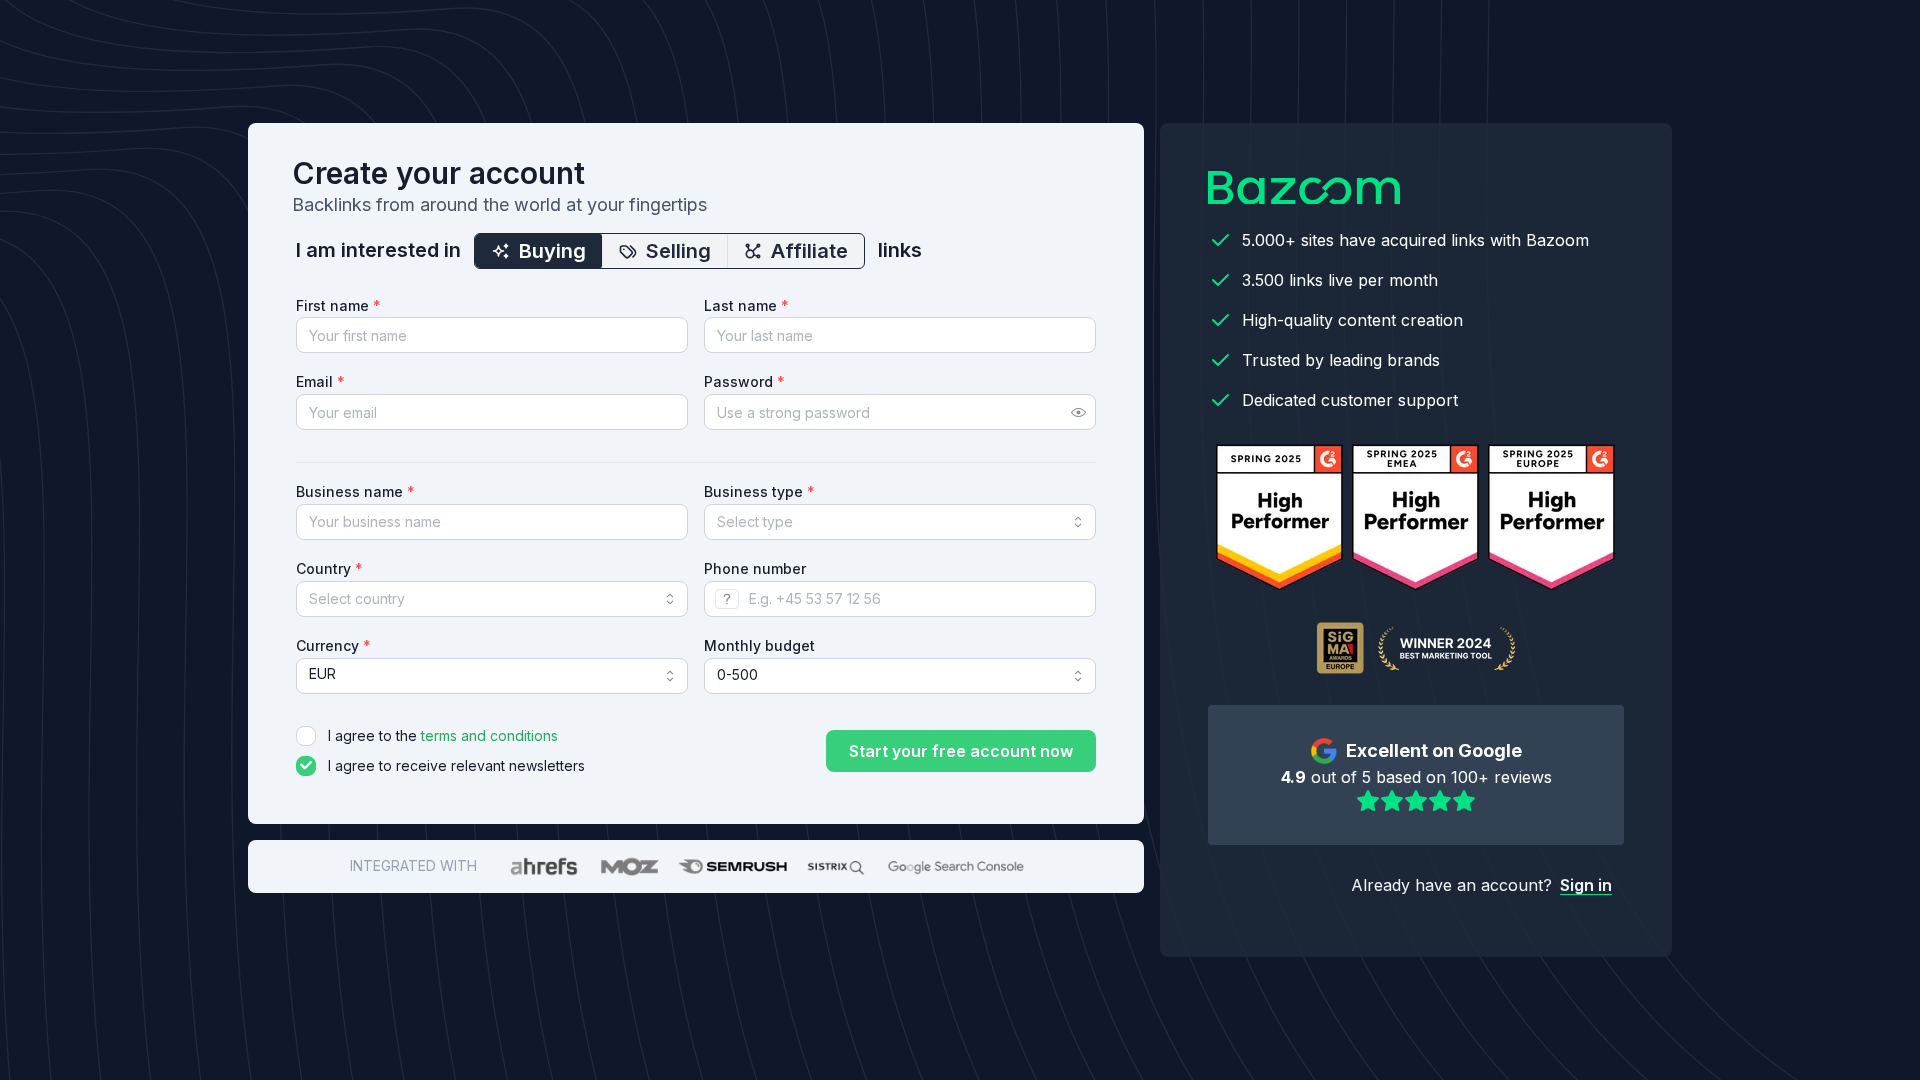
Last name (746, 305)
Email (320, 381)
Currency (333, 645)
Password (744, 381)
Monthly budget (759, 645)
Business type (759, 491)
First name (338, 305)
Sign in (1586, 885)
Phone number (755, 568)
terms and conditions (489, 735)
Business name (355, 491)
